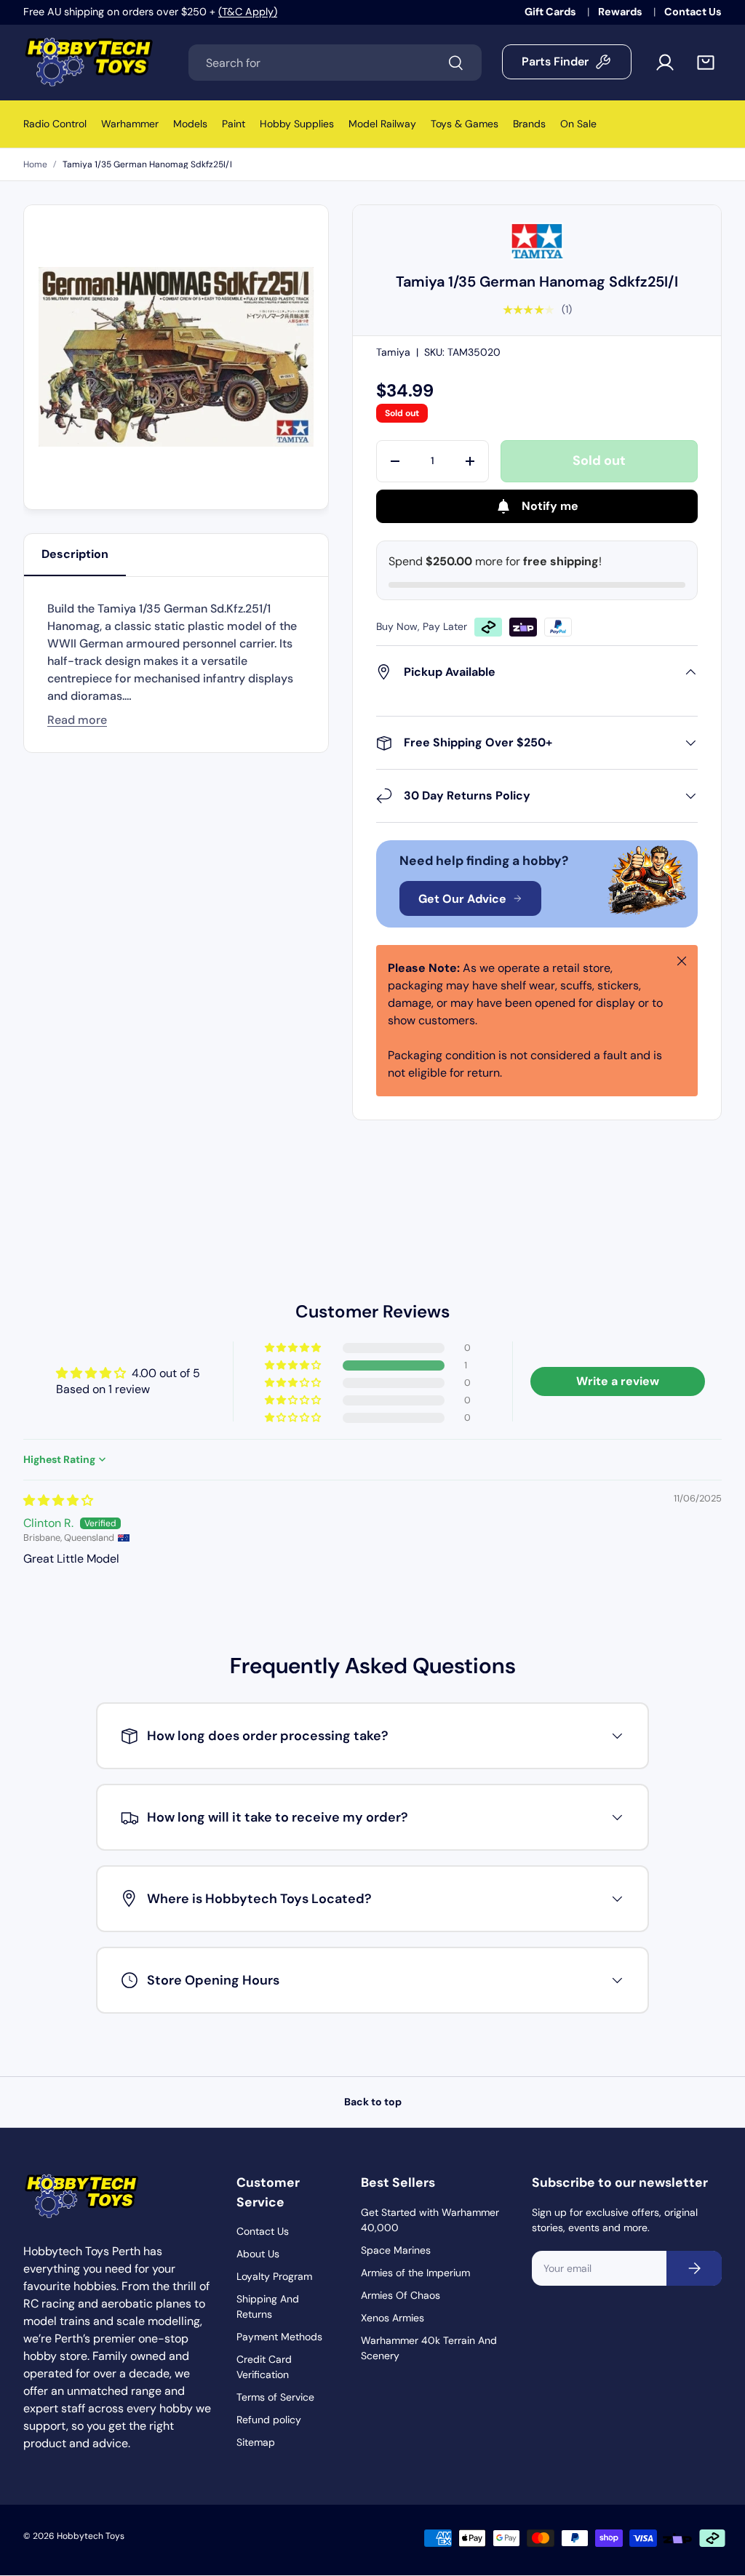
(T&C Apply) (248, 12)
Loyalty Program (274, 2276)
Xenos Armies (393, 2318)
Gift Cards (551, 12)
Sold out (599, 460)
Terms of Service (275, 2397)
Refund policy (269, 2420)
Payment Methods (279, 2337)
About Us (258, 2254)
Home (35, 164)
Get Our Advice (462, 899)
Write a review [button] (618, 1381)
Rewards (621, 12)
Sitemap (256, 2442)
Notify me (550, 506)
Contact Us (693, 12)
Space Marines (396, 2250)
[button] (706, 63)
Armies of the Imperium (415, 2273)
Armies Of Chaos (401, 2295)
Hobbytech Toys (91, 2536)
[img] (58, 1500)
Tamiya (393, 352)
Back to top (373, 2102)
